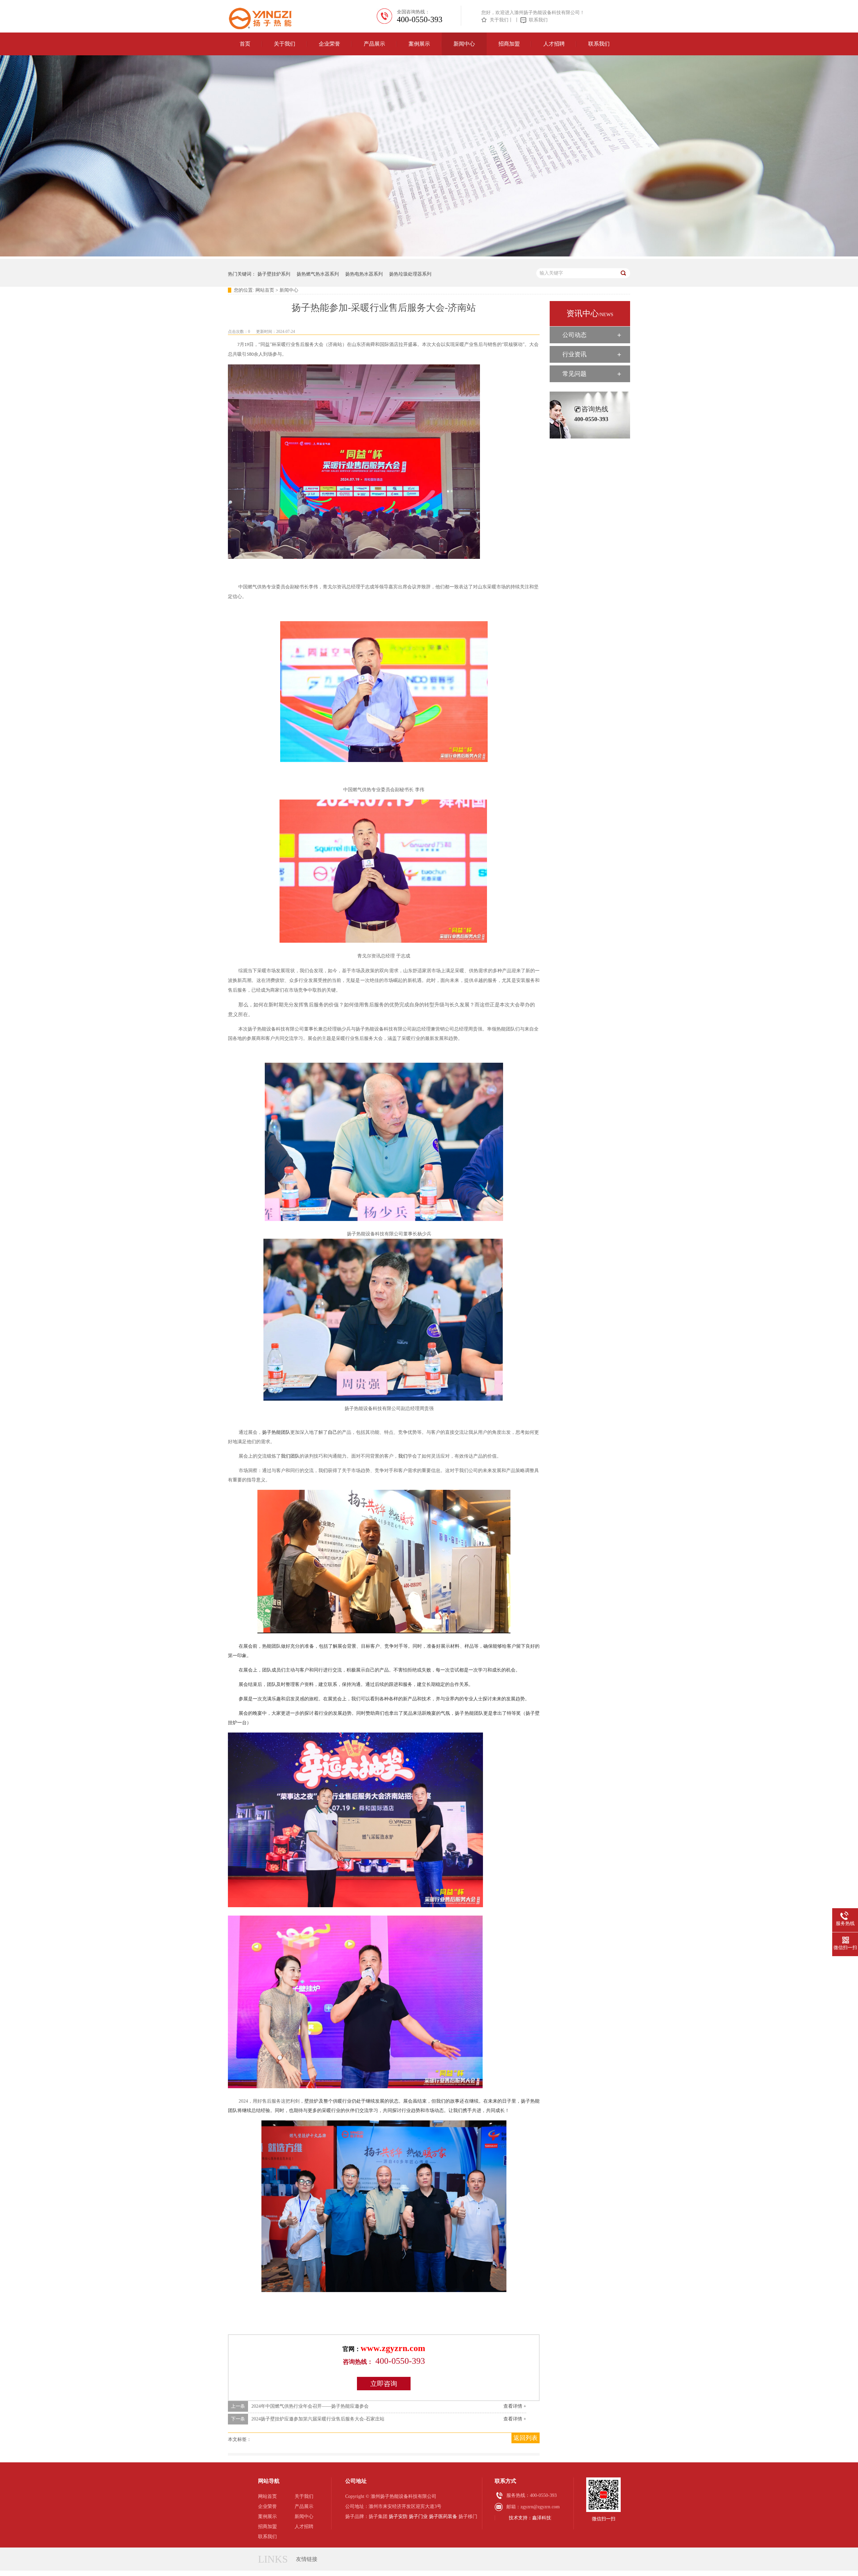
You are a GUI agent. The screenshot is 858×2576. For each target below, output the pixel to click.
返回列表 (526, 2438)
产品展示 (374, 44)
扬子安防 (398, 2516)
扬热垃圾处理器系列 (410, 274)
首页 (245, 44)
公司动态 (574, 335)
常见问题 (574, 374)
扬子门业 (418, 2516)
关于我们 (499, 20)
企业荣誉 (329, 44)
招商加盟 (509, 44)
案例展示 (419, 44)
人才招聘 (554, 44)
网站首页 (265, 290)
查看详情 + (515, 2406)
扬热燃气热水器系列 (318, 274)
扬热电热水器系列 (364, 274)
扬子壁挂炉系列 (274, 274)
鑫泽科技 (542, 2518)
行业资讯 (574, 354)
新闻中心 (464, 44)
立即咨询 (384, 2384)
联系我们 (538, 20)
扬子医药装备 (443, 2516)
